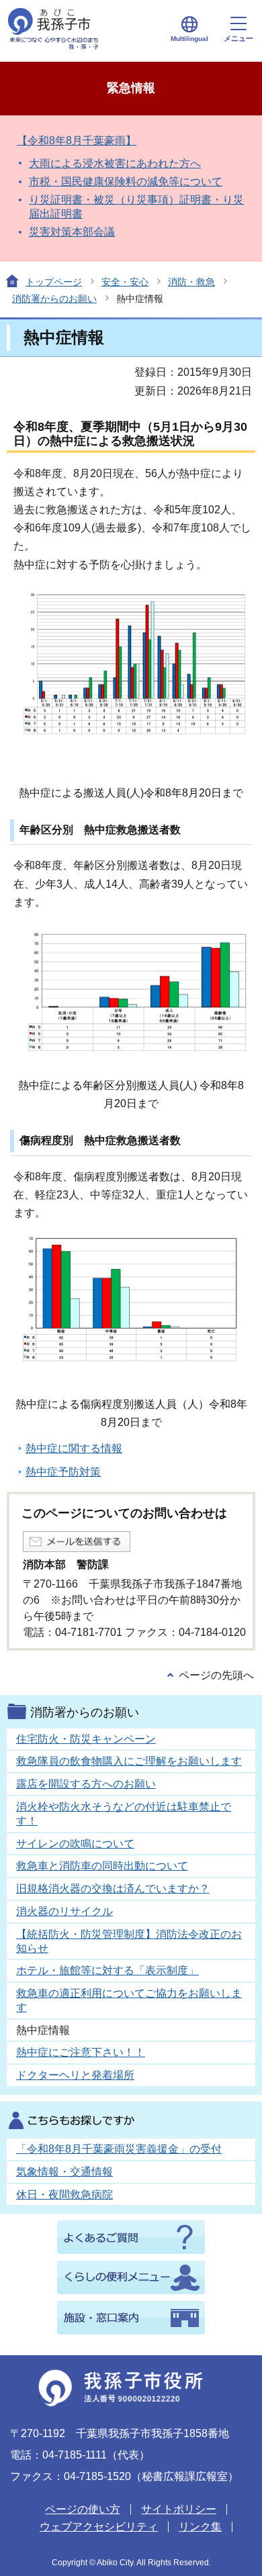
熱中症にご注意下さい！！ (81, 2052)
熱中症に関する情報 (74, 1448)
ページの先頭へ (216, 1675)
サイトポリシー (179, 2509)
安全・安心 (125, 282)
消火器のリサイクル (64, 1911)
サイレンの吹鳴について (75, 1844)
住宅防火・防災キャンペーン (86, 1739)
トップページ (54, 282)
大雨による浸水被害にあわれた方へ (115, 163)
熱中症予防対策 (63, 1472)
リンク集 (200, 2527)
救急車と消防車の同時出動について (102, 1866)
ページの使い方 (83, 2509)
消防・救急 (191, 282)
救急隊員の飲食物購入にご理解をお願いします (129, 1761)
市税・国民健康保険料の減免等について (126, 182)
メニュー (238, 38)
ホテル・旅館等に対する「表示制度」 (107, 1970)
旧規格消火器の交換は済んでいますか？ (113, 1889)
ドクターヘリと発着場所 (75, 2075)
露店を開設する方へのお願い (86, 1784)
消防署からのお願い (54, 299)
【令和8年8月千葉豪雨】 (77, 141)
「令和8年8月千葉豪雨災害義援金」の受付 (119, 2149)
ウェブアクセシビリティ (99, 2527)
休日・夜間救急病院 (64, 2195)
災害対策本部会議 (72, 232)
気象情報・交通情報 (64, 2172)
